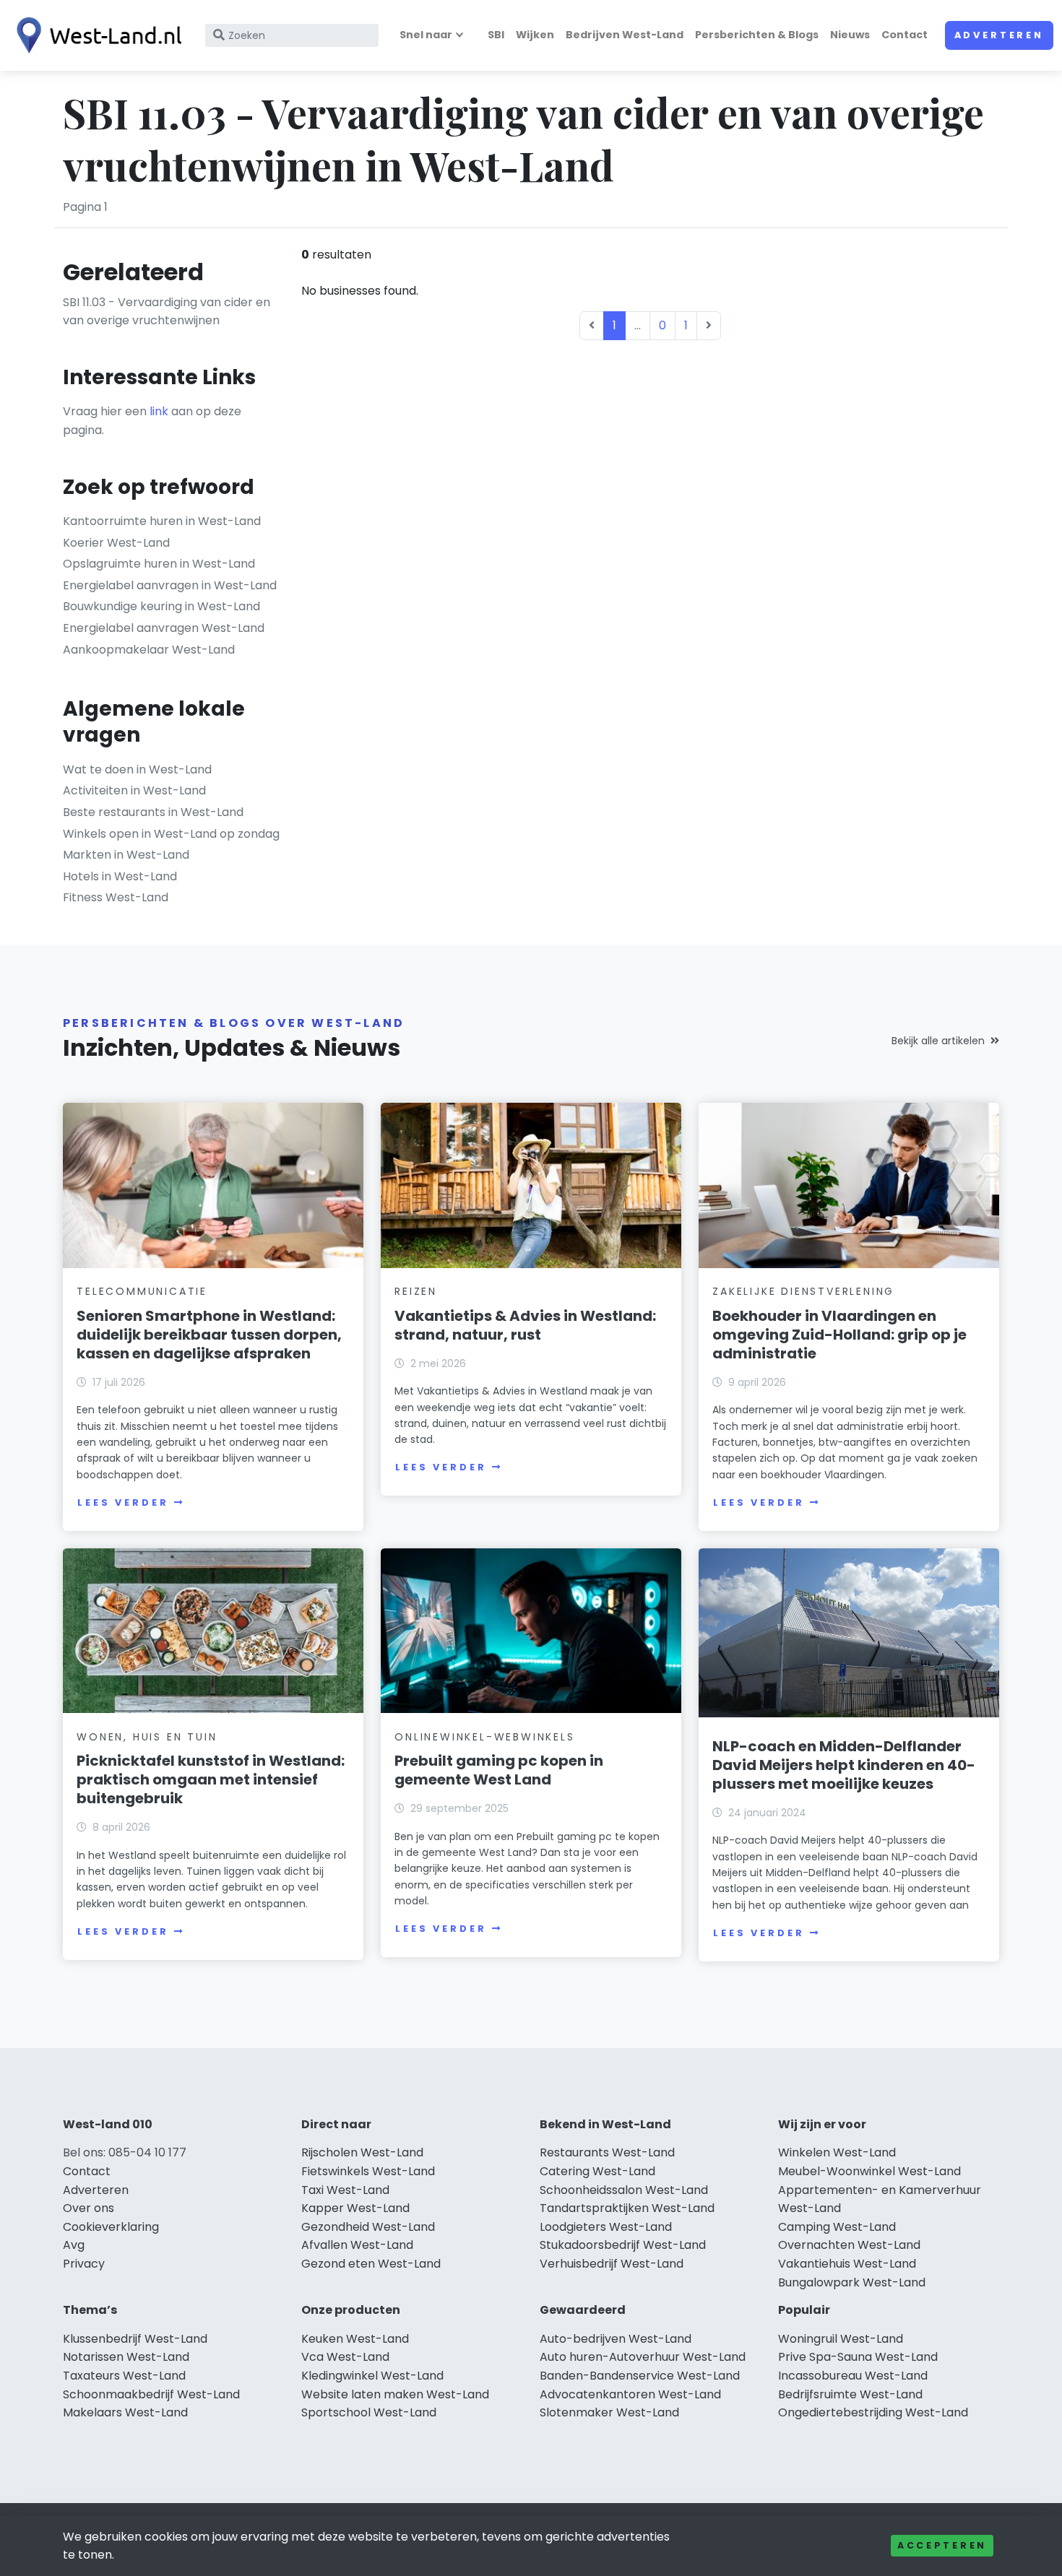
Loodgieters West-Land (606, 2227)
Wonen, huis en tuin (147, 1737)
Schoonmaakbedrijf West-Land (151, 2394)
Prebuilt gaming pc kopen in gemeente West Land (499, 1770)
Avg (74, 2245)
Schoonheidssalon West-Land (624, 2190)
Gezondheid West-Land (368, 2227)
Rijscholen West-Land (362, 2152)
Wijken (535, 35)
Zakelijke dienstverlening (803, 1291)
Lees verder (123, 1502)
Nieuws (850, 35)
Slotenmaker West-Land (609, 2412)
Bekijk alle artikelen (938, 1041)
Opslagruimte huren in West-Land (159, 564)
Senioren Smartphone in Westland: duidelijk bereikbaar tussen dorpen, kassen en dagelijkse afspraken (209, 1335)
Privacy (84, 2264)
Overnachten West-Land (849, 2245)
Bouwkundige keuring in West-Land (161, 606)
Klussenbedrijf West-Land (135, 2339)
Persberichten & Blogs (757, 35)
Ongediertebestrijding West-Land (873, 2412)
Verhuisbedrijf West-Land (612, 2264)
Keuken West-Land (355, 2339)
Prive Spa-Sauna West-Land (858, 2357)
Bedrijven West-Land (625, 35)
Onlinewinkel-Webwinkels (484, 1737)
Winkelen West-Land (837, 2152)
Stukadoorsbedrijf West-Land (623, 2245)
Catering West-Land (597, 2171)
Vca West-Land (345, 2357)
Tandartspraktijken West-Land (627, 2208)
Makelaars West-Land (125, 2412)
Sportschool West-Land (369, 2412)
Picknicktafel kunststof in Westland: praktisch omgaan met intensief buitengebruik (211, 1779)
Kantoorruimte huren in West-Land (162, 521)
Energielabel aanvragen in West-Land (170, 585)
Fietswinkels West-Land (368, 2171)
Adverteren (999, 35)
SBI (496, 35)
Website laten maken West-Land (395, 2394)
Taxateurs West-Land (124, 2376)
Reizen (416, 1291)
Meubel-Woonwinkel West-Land (869, 2171)
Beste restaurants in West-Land (153, 812)
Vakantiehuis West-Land (847, 2264)
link (159, 411)
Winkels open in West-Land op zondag (171, 834)
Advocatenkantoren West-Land (630, 2394)
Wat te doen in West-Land (137, 769)
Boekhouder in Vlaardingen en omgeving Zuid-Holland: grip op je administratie (839, 1335)
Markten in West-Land (126, 855)
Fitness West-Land (116, 897)
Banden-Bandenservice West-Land (640, 2376)
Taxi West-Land (345, 2190)
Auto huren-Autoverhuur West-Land (643, 2357)
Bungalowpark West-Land (852, 2282)
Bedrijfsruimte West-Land (850, 2394)
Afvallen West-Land (357, 2245)
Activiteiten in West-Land (134, 790)
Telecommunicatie (142, 1291)
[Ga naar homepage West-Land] (95, 35)
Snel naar (426, 35)
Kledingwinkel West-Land (372, 2376)
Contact (905, 35)
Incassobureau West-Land (853, 2376)
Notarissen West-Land (126, 2357)
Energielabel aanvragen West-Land (164, 628)
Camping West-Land (837, 2227)
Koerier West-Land (116, 543)
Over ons (88, 2208)
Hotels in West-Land (120, 876)
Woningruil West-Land (841, 2339)
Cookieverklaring (111, 2227)
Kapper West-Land (355, 2208)
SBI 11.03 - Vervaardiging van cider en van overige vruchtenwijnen (167, 312)
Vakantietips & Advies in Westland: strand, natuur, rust (525, 1325)
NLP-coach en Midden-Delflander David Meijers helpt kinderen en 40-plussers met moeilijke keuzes (844, 1765)
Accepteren (942, 2545)
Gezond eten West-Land (371, 2264)
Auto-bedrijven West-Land (616, 2339)
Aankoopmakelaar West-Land (149, 650)
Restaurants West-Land (607, 2152)
